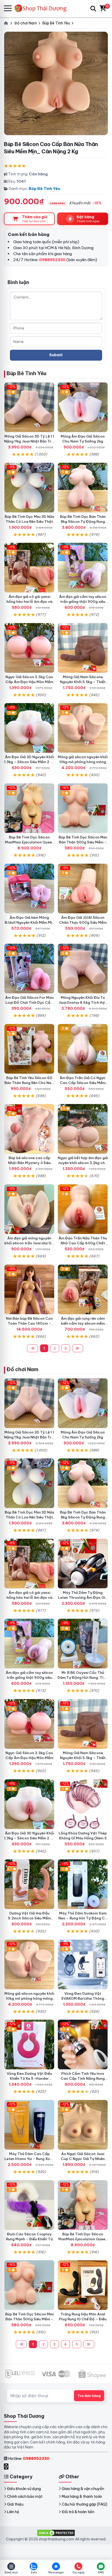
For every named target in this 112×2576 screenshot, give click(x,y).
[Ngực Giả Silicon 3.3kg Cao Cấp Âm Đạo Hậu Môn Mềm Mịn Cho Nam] (29, 648)
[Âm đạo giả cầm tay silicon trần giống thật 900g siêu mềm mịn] (83, 568)
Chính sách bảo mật (25, 2496)
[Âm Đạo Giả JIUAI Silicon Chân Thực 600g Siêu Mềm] (83, 889)
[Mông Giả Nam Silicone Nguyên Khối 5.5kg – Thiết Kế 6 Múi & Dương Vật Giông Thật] (83, 648)
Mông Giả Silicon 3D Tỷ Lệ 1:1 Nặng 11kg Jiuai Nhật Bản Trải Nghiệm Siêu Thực (29, 441)
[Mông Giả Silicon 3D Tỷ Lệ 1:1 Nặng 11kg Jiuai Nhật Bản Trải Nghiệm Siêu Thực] (29, 407)
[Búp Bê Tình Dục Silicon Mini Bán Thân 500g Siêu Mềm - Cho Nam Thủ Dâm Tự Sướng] (83, 808)
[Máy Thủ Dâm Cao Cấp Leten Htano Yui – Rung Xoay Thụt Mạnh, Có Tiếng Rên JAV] (29, 2125)
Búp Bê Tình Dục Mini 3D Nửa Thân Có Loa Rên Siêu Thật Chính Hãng (29, 521)
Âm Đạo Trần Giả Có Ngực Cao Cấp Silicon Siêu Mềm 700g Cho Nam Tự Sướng (83, 1083)
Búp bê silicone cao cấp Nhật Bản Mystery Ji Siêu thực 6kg (29, 1163)
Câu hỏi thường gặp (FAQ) (85, 2504)
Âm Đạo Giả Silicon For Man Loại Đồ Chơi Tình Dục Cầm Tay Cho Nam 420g (29, 1002)
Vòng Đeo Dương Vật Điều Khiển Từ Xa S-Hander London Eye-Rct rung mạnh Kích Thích (29, 2081)
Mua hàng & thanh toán (82, 2496)
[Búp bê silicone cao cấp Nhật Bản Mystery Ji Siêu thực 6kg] (29, 1129)
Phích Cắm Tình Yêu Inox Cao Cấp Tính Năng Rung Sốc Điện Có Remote (83, 2078)
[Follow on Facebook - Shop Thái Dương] (7, 2466)
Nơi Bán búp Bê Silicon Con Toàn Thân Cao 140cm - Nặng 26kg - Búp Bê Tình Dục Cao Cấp (29, 1326)
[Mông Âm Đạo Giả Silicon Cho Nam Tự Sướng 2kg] (83, 407)
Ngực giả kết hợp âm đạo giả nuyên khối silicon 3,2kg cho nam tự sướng (83, 1163)
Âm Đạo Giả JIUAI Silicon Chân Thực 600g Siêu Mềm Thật (83, 922)
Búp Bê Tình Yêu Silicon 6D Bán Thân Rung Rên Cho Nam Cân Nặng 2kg (29, 1083)
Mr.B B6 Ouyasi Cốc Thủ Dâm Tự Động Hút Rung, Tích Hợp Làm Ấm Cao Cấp (83, 1677)
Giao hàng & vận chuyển (83, 2489)
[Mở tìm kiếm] (93, 9)
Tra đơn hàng (89, 2396)
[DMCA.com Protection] (56, 2532)
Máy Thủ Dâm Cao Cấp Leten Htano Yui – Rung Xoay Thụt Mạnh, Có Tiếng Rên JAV (29, 2161)
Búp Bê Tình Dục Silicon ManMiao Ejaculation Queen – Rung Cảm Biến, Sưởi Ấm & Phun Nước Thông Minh (29, 845)
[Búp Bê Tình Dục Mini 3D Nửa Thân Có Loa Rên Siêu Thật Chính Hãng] (29, 488)
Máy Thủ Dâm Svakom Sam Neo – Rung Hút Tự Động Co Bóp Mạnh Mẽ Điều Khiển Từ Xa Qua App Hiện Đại (83, 1921)
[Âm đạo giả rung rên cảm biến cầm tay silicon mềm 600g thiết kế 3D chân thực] (83, 1289)
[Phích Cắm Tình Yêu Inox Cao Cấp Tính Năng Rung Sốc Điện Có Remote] (83, 2045)
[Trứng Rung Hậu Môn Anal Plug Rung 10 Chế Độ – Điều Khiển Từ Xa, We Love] (83, 2285)
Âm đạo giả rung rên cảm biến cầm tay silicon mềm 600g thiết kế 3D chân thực (83, 1323)
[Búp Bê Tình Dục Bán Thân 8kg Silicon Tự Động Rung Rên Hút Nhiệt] (83, 488)
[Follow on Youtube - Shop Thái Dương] (12, 2466)
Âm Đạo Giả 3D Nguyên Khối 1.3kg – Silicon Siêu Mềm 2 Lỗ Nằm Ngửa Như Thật (29, 762)
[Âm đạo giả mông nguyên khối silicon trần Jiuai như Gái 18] (29, 1209)
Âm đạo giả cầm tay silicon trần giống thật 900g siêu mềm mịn (83, 602)
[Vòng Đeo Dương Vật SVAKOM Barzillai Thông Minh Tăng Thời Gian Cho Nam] (83, 1964)
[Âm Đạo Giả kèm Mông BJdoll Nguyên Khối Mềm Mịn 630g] (29, 889)
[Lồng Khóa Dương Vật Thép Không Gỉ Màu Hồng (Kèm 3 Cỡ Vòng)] (83, 1804)
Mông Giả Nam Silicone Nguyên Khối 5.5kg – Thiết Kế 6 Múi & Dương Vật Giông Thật (83, 684)
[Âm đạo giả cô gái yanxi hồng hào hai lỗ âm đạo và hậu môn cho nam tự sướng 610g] (29, 568)
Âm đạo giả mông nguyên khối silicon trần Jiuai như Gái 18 (29, 1243)
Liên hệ (13, 2512)
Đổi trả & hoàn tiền (78, 2512)
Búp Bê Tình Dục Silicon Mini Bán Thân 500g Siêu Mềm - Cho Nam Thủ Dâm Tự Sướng (83, 842)
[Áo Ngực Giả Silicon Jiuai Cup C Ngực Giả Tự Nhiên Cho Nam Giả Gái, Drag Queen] (83, 2125)
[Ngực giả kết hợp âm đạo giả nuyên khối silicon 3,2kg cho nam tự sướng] (83, 1129)
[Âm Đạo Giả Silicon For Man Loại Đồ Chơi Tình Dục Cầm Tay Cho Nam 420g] (29, 969)
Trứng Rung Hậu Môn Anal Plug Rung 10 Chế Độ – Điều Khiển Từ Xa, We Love (83, 2319)
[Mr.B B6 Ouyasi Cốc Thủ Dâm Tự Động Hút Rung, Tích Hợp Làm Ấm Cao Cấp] (83, 1644)
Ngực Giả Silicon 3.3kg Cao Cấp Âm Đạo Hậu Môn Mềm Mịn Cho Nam (29, 682)
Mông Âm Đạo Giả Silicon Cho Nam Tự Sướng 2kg (83, 439)
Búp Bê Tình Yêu (44, 189)
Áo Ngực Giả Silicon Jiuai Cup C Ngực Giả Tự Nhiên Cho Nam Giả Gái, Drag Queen (83, 2161)
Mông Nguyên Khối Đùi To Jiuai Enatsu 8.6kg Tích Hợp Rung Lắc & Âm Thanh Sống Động (83, 1005)
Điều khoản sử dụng (24, 2489)
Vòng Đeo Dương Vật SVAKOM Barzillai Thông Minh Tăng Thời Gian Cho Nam (83, 2001)
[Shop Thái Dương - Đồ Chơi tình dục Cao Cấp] (43, 8)
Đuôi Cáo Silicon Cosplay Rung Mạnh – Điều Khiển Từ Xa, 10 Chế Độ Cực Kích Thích (29, 2241)
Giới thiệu (15, 2504)
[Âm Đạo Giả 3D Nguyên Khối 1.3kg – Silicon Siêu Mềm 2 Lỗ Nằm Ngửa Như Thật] (29, 728)
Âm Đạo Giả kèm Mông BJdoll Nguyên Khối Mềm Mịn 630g (29, 922)
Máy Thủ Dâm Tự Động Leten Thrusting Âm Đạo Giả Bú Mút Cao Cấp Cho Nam (83, 1597)
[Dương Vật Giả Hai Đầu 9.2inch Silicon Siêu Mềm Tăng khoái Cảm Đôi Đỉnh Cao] (29, 1884)
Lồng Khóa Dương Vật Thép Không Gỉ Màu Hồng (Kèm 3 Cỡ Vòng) (83, 1838)
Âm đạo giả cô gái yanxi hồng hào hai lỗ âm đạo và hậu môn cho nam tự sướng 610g (29, 604)
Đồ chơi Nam (22, 1369)
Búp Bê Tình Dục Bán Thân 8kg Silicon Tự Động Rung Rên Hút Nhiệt (83, 521)
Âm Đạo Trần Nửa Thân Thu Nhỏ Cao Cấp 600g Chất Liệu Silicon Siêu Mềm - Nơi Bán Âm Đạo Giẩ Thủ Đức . (83, 1246)
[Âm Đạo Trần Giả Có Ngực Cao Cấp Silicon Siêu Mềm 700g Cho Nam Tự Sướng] (83, 1049)
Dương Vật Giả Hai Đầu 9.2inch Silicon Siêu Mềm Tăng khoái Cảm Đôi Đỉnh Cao (29, 1921)
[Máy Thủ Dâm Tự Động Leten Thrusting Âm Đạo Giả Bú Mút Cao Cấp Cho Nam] (83, 1564)
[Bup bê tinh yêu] (29, 1289)
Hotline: (29, 2458)
